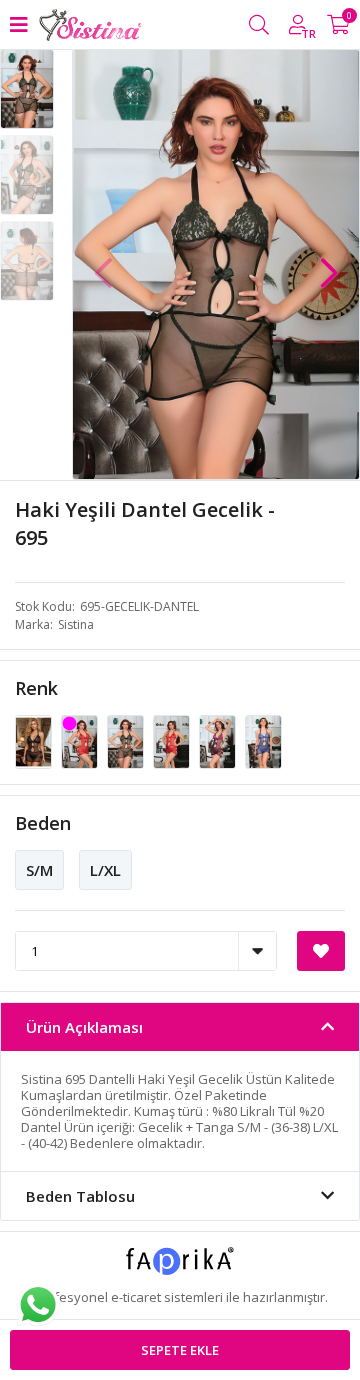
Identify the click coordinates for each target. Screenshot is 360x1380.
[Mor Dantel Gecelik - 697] (219, 741)
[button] (329, 263)
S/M (39, 870)
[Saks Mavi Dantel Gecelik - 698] (263, 741)
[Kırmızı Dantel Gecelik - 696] (173, 741)
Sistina (76, 624)
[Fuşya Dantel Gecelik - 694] (81, 741)
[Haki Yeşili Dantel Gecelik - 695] (127, 741)
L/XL (105, 870)
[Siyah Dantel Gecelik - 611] (35, 741)
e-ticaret (136, 1297)
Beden (43, 823)
